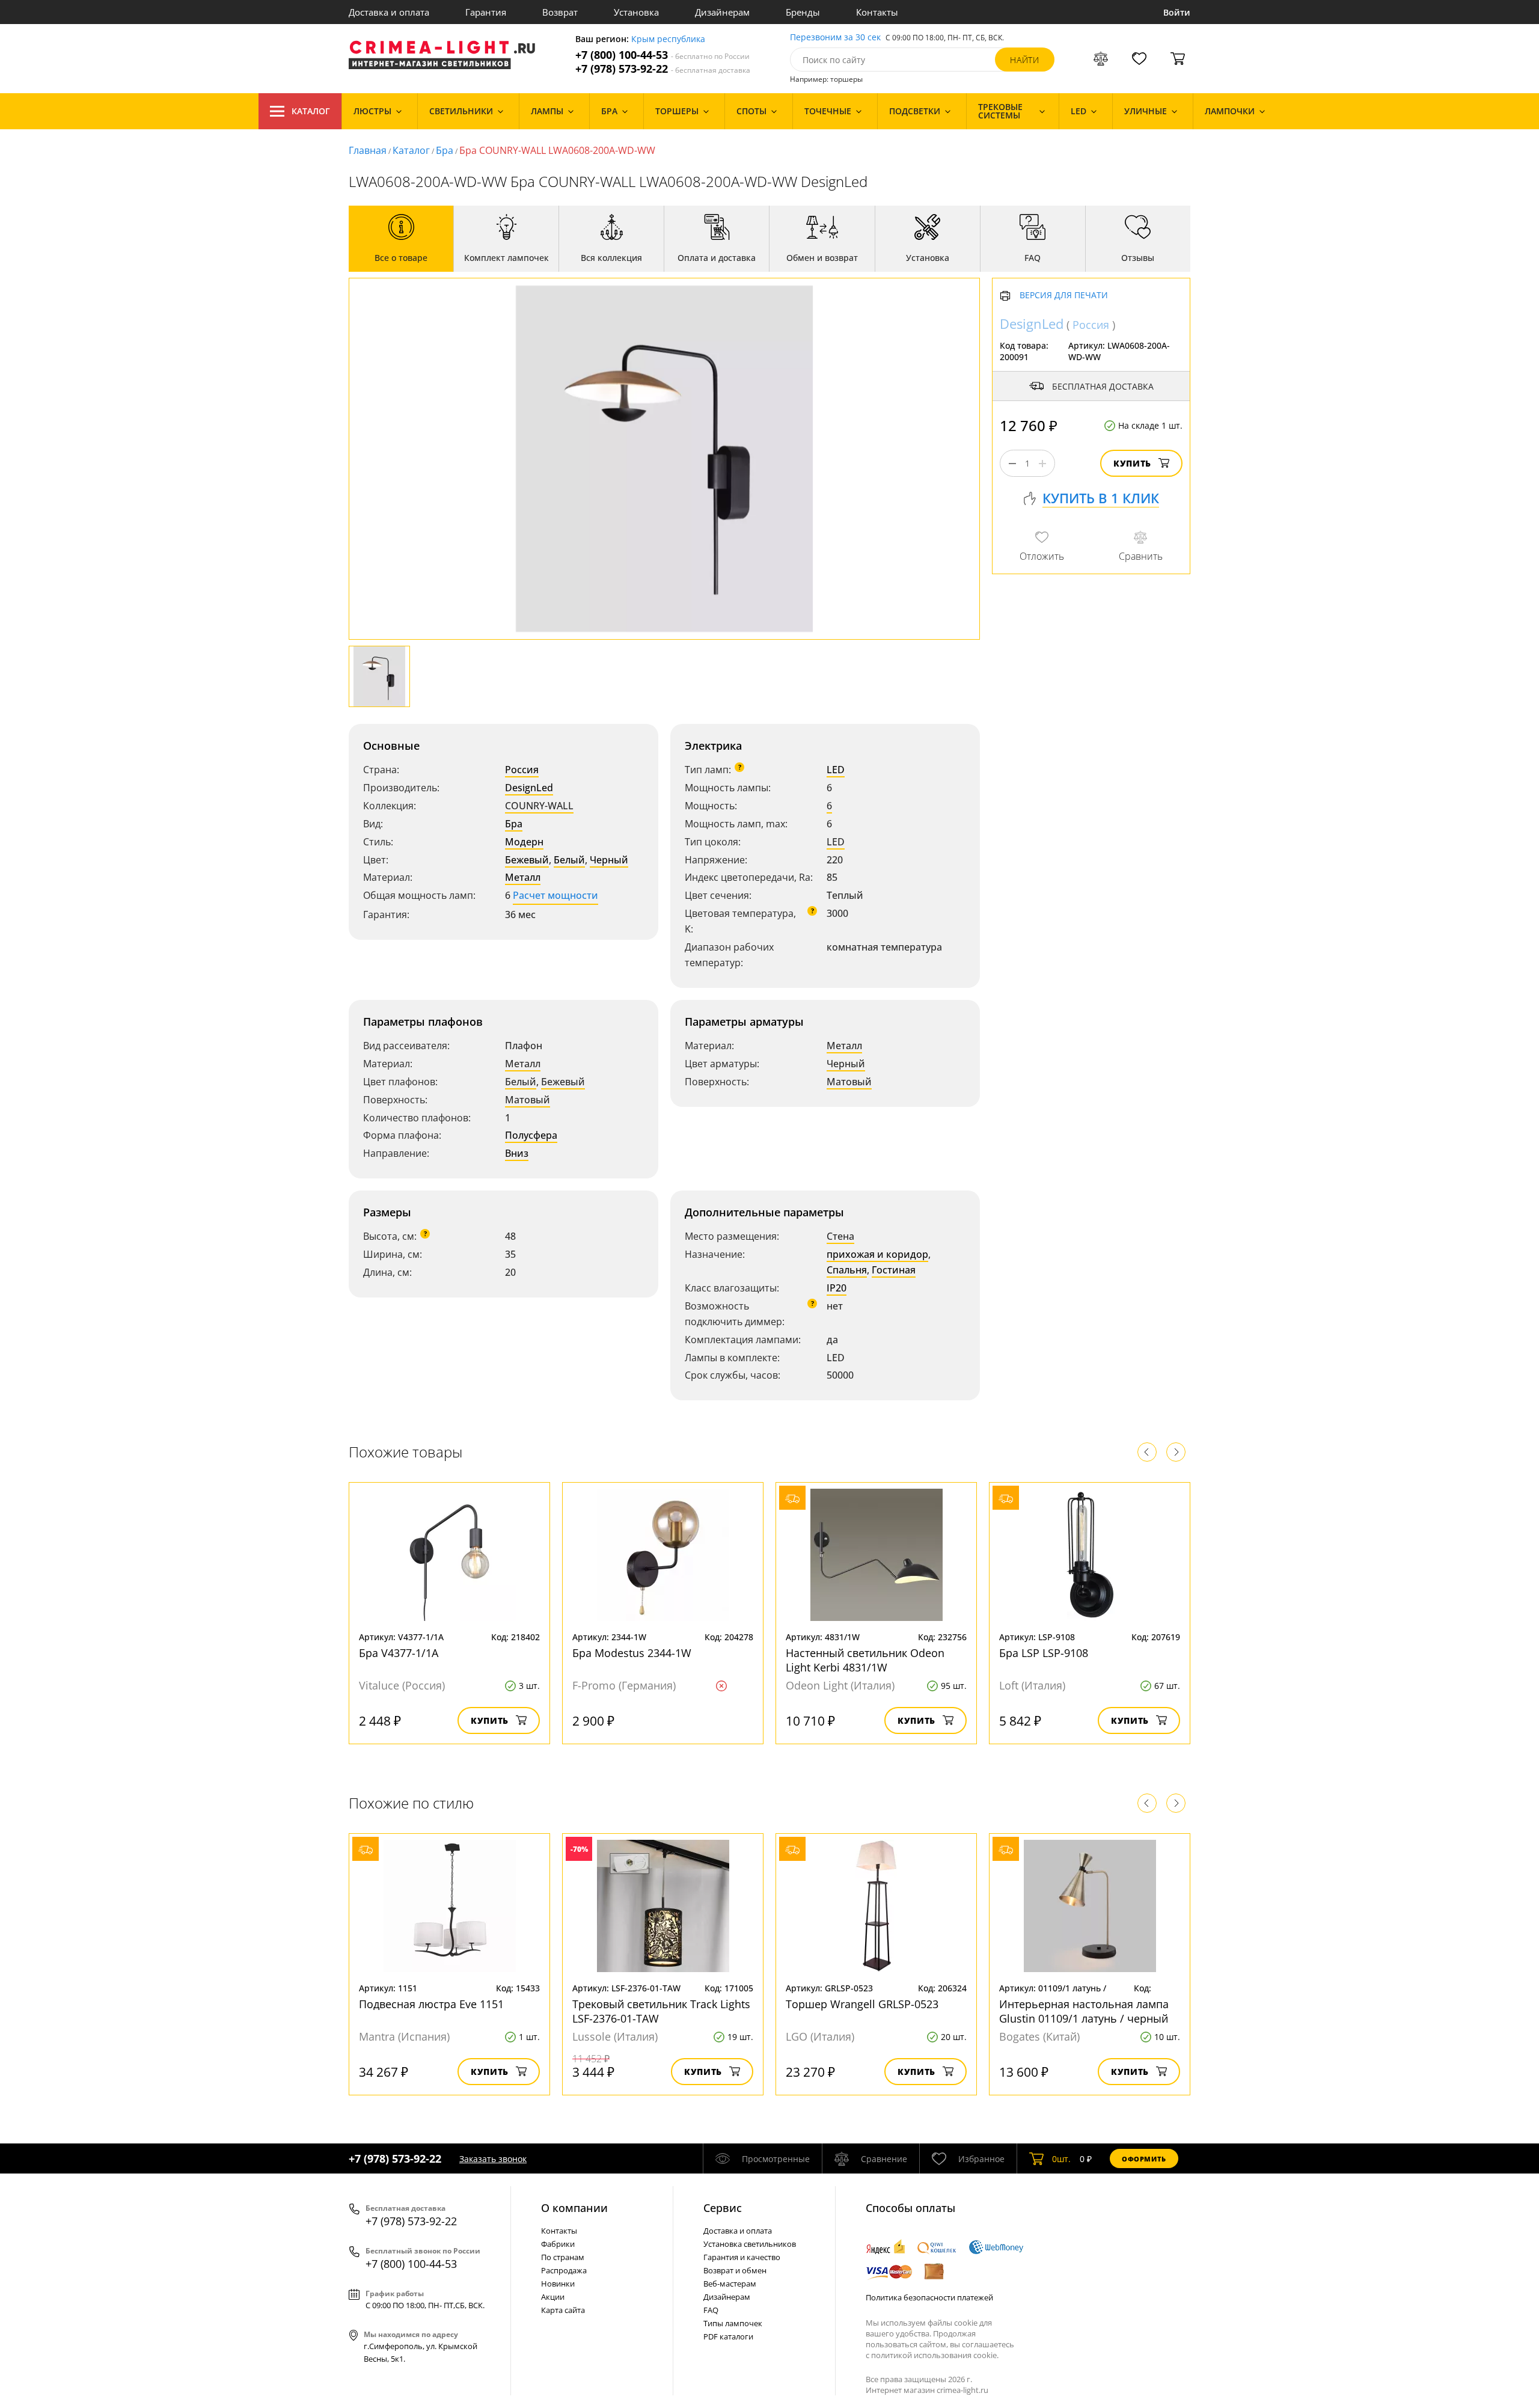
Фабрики (558, 2244)
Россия (522, 770)
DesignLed (529, 788)
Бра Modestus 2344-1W (632, 1653)
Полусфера (531, 1135)
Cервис (723, 2208)
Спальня (847, 1270)
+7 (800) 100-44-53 (662, 55)
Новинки (558, 2284)
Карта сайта (563, 2310)
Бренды (803, 12)
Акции (553, 2297)
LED (836, 770)
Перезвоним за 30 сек (835, 38)
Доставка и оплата (389, 12)
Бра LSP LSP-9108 (1044, 1653)
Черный (609, 860)
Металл (523, 877)
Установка (636, 12)
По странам (563, 2257)
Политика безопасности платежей (929, 2297)
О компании (574, 2208)
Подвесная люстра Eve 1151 (431, 2004)
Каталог (311, 111)
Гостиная (894, 1270)
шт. (1061, 2159)
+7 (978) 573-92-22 (663, 69)
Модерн (524, 842)
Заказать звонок (493, 2159)
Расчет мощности (555, 895)
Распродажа (564, 2270)
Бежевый (527, 860)
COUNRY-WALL (539, 806)
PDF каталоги (728, 2336)
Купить (1132, 464)
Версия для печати (1064, 296)
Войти (1177, 12)
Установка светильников (750, 2244)
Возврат (560, 12)
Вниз (517, 1153)
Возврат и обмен (735, 2270)
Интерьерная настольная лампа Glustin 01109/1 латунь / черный (1084, 2011)
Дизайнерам (722, 12)
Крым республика (668, 39)
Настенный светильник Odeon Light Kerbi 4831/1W (865, 1660)
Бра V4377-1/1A (399, 1653)
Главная (368, 150)
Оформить (1144, 2159)
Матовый (528, 1100)
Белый (569, 860)
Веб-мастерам (730, 2284)
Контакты (877, 12)
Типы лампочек (733, 2323)
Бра (445, 150)
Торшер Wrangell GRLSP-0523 (862, 2004)
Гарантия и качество (742, 2257)
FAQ (711, 2310)
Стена (840, 1236)
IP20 (837, 1288)
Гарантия (486, 12)
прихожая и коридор (877, 1254)
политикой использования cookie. (935, 2355)
